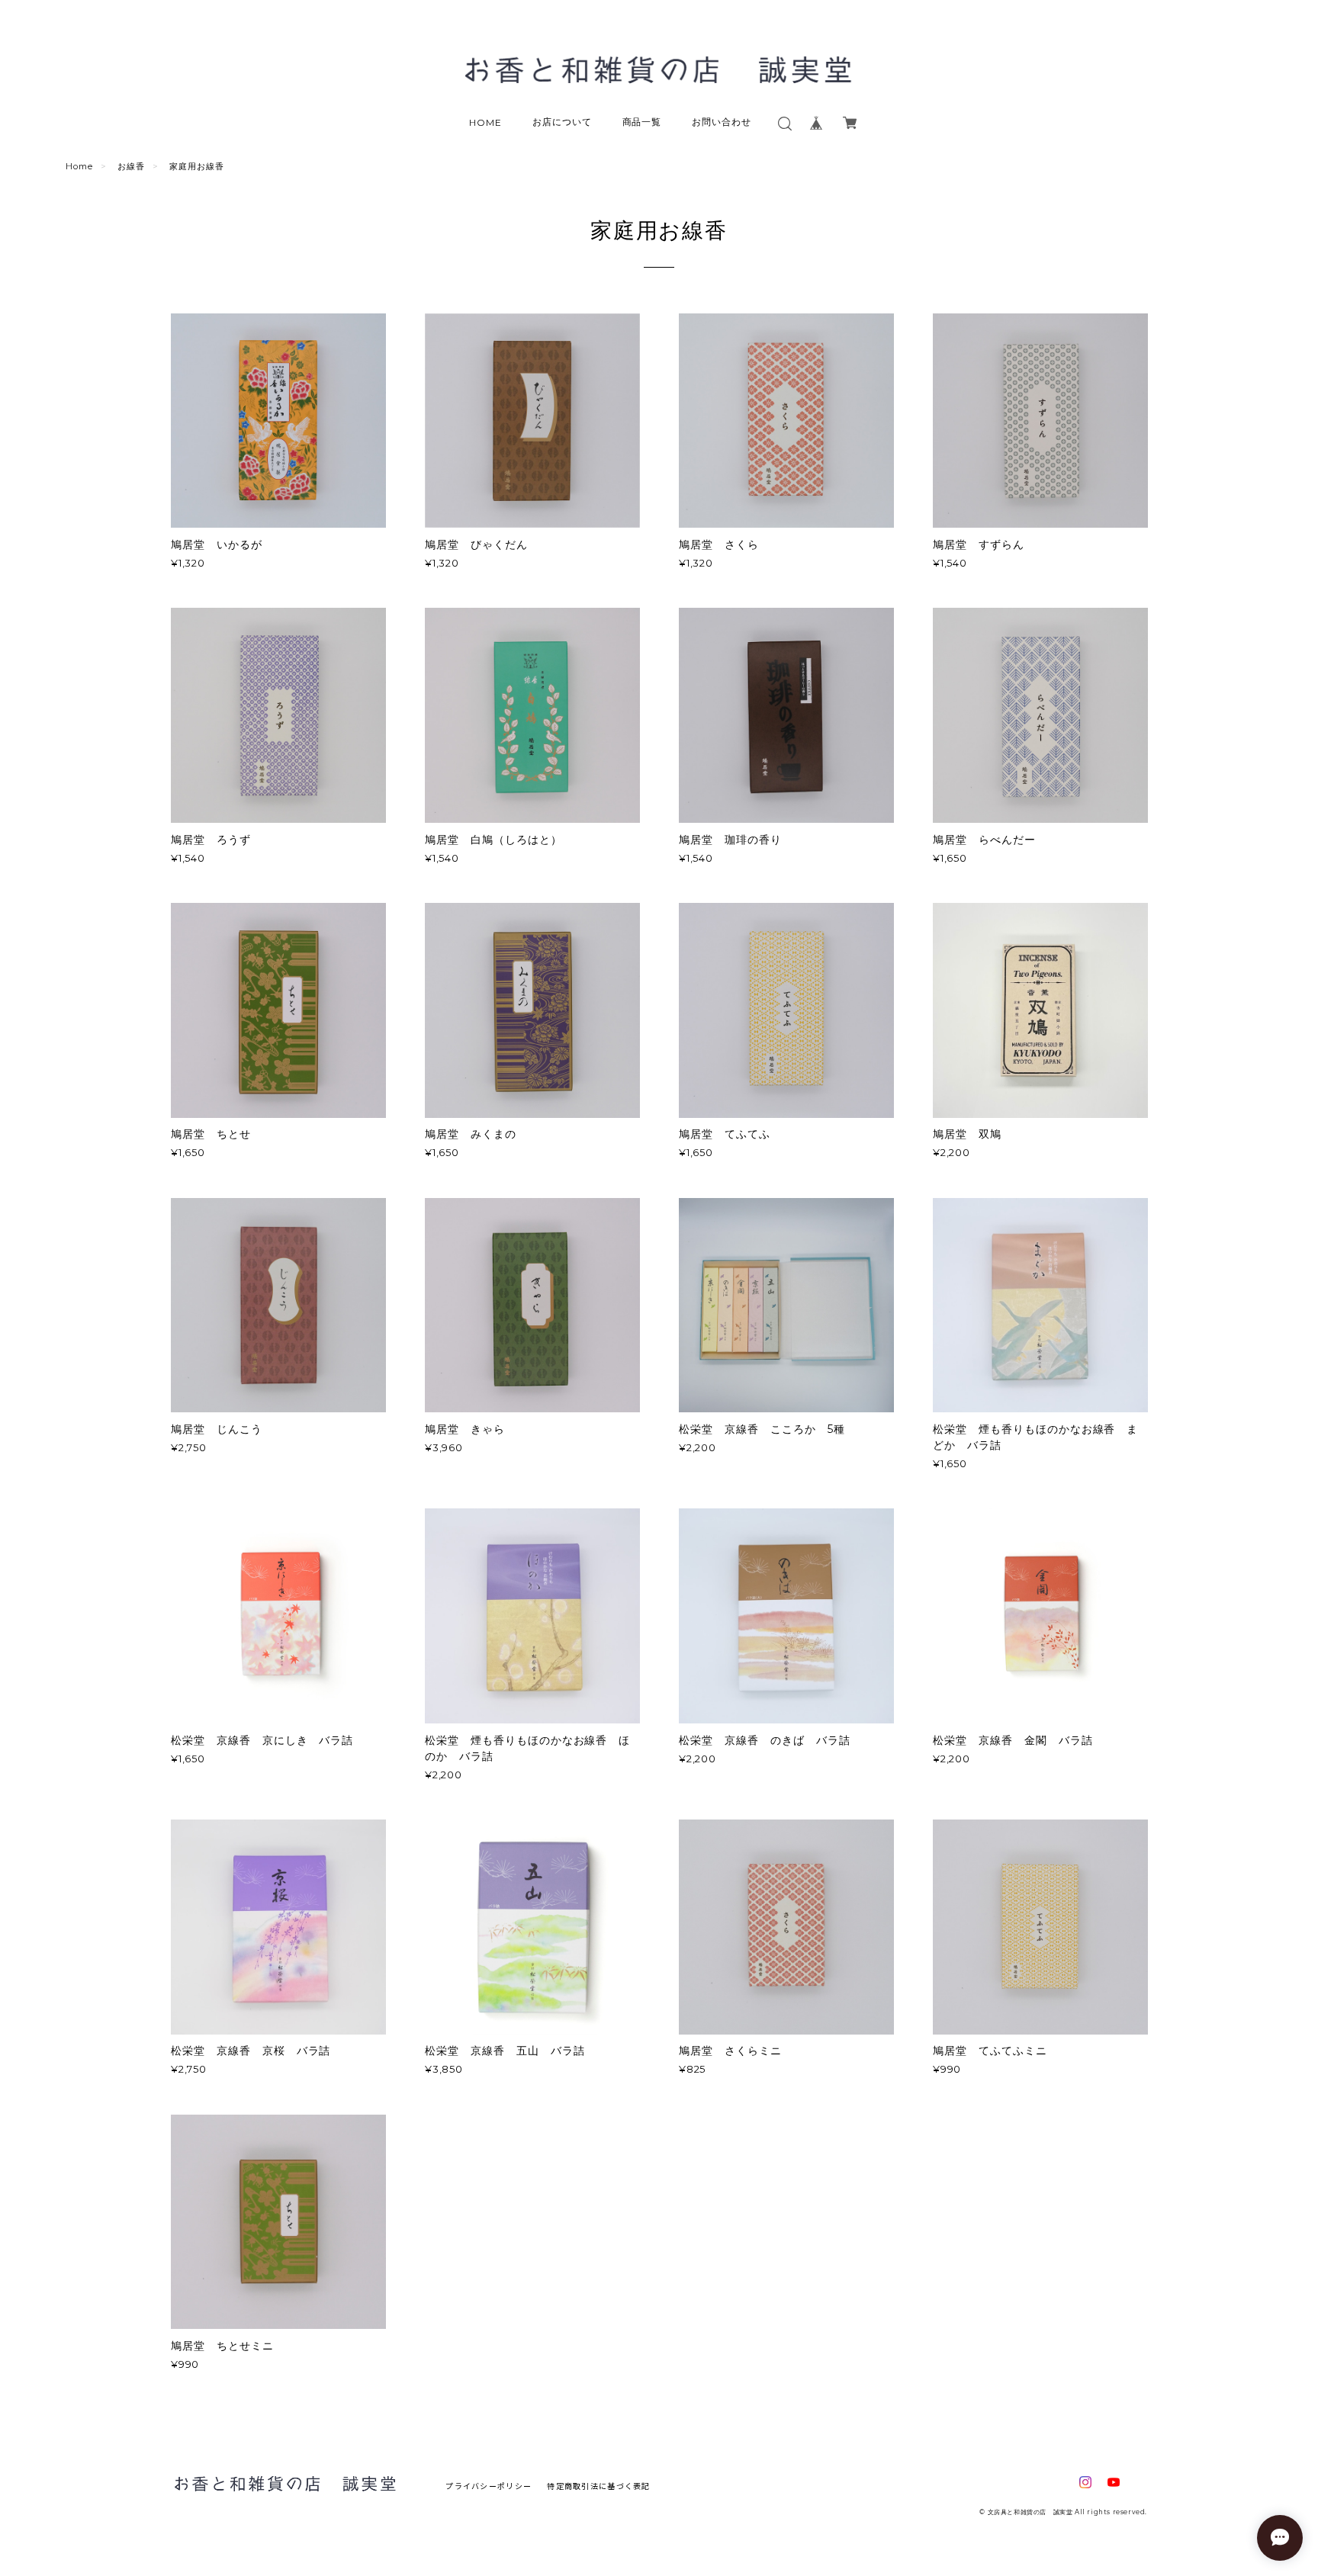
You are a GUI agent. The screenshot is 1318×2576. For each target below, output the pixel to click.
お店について (562, 122)
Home (79, 166)
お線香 (131, 166)
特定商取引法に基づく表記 (598, 2486)
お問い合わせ (722, 122)
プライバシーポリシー (489, 2486)
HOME (485, 122)
